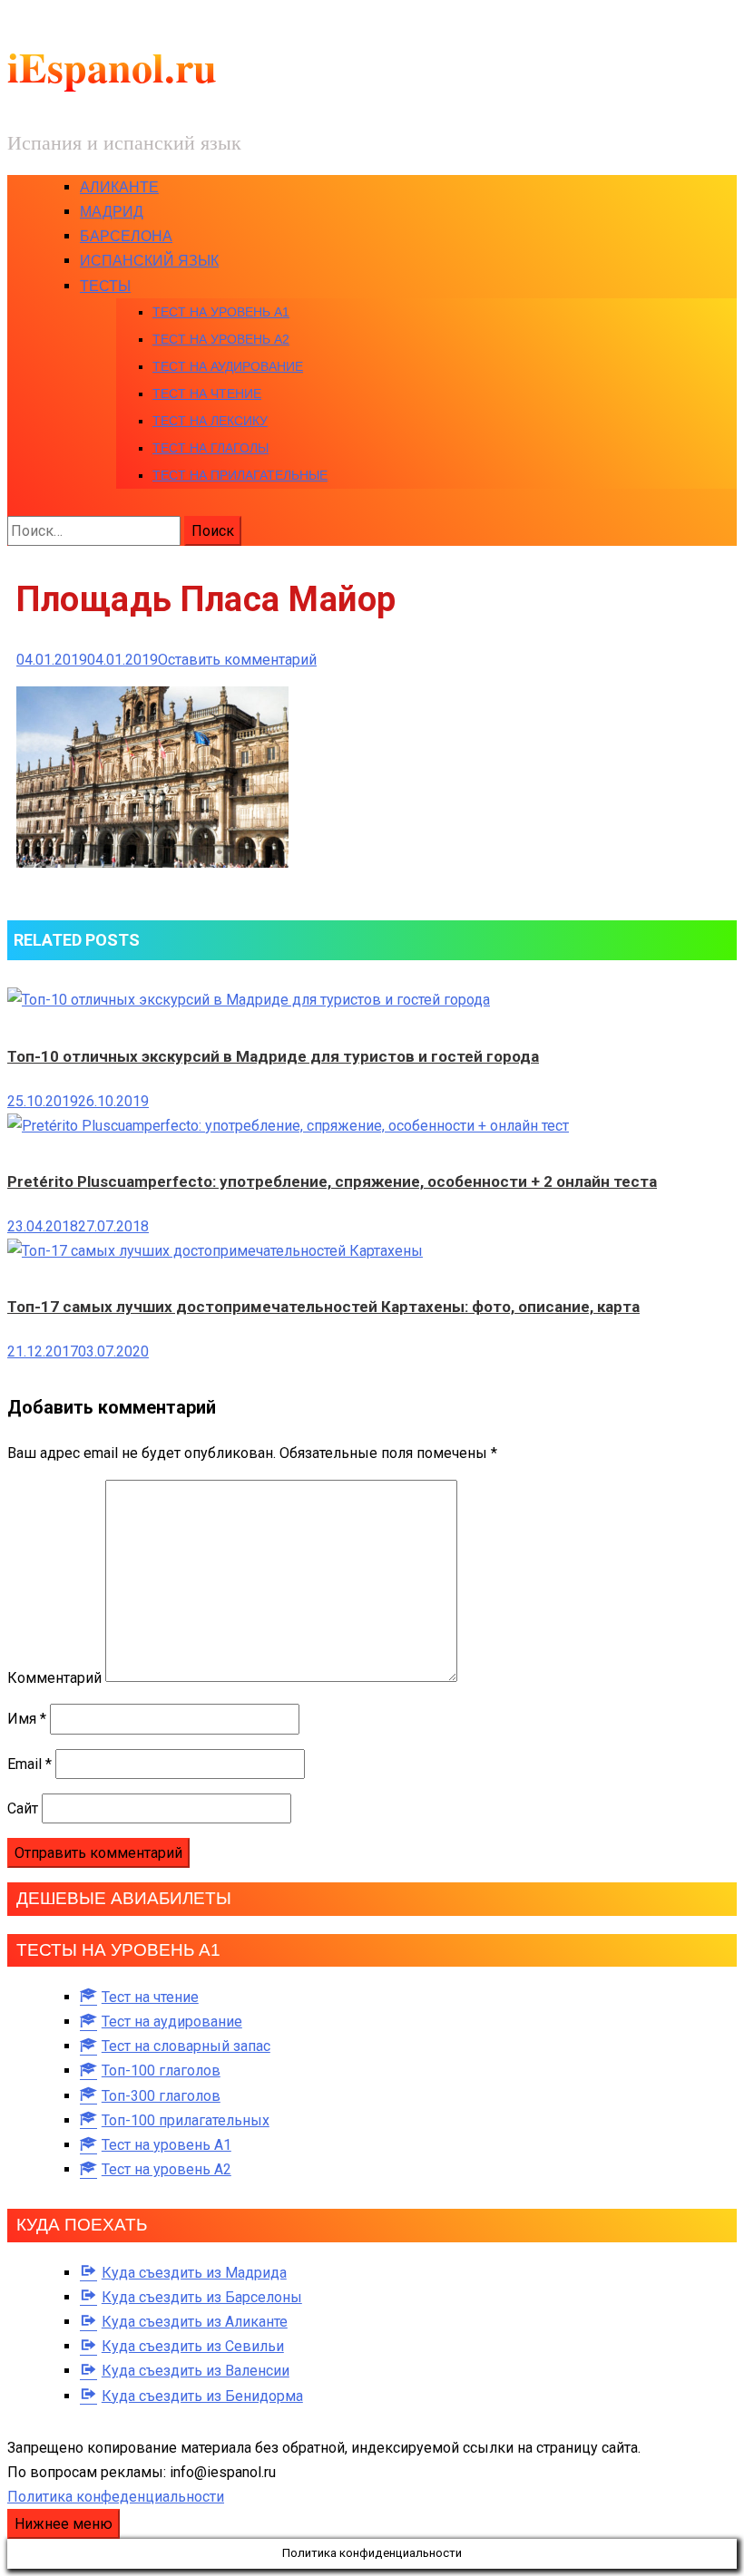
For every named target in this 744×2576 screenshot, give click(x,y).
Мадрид (112, 212)
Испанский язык (149, 261)
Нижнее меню (64, 2524)
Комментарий (54, 1677)
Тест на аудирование (228, 366)
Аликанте (119, 187)
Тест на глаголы (210, 448)
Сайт (23, 1808)
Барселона (126, 236)
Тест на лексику (210, 421)
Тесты (105, 286)
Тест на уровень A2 (221, 339)
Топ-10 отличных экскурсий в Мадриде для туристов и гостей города (273, 1056)
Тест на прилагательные (240, 475)
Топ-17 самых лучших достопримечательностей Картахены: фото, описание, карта (323, 1307)
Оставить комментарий (237, 660)
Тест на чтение (207, 394)
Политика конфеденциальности (116, 2497)
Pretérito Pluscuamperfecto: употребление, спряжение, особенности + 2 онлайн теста (332, 1181)
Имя (27, 1719)
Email (29, 1764)
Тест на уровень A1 (221, 312)
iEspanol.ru (112, 67)
